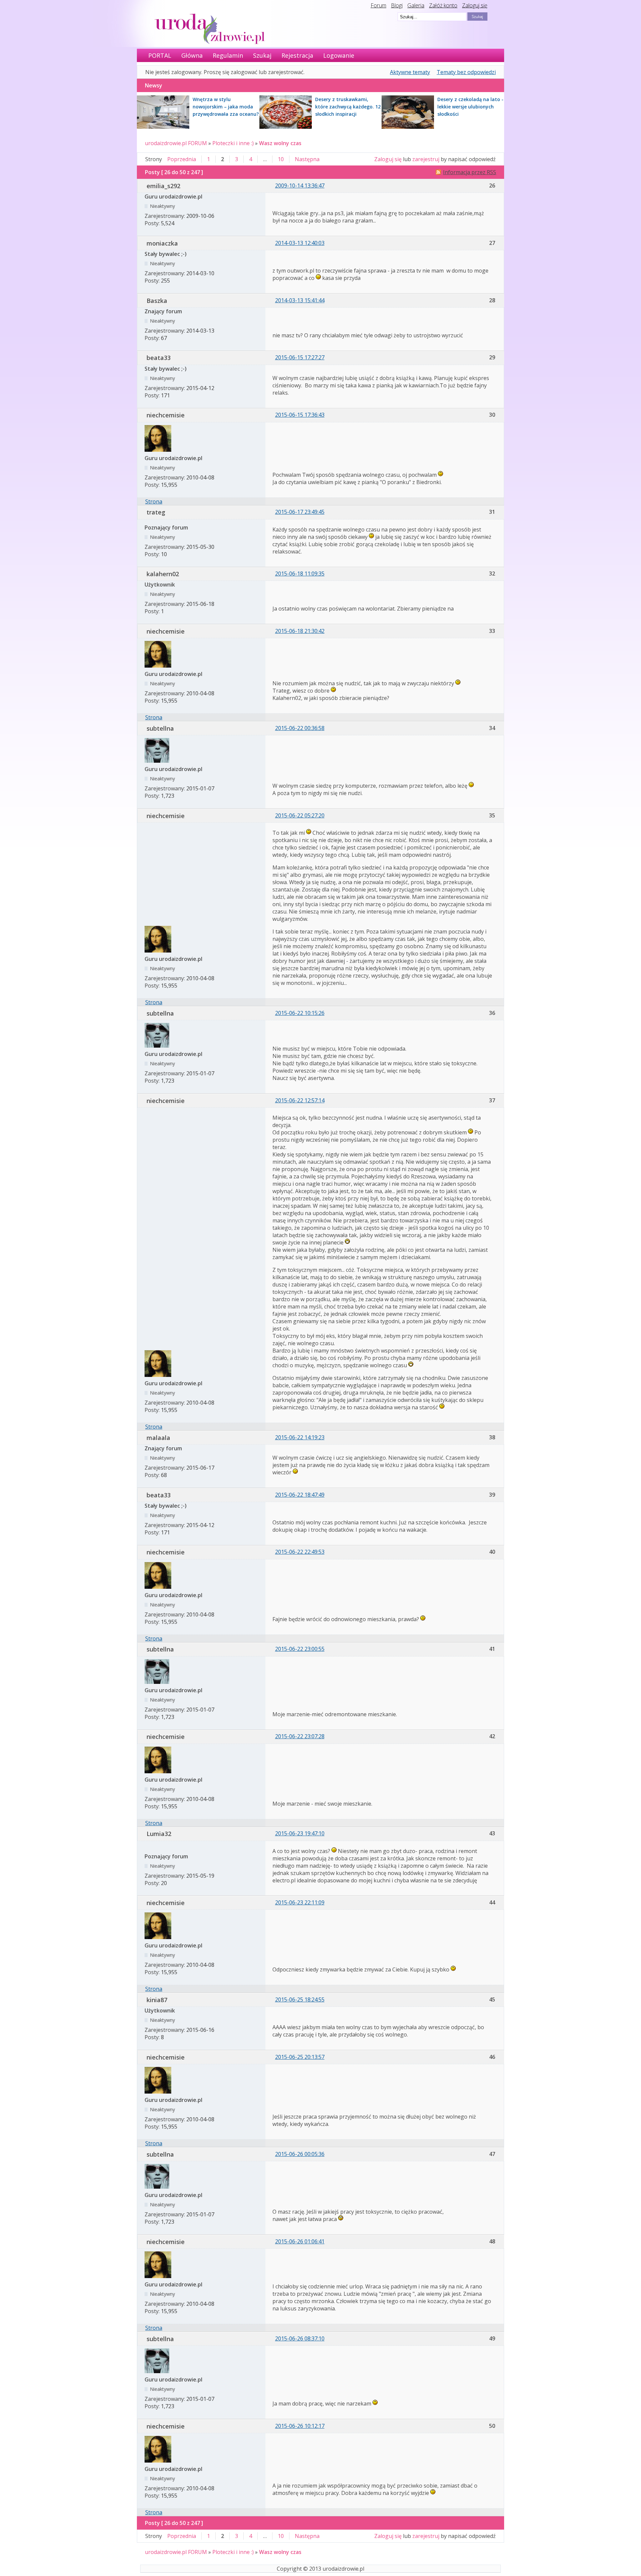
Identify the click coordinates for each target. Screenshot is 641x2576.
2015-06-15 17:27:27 (300, 357)
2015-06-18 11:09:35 (300, 574)
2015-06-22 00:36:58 (300, 728)
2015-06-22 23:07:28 (300, 1736)
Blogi (397, 5)
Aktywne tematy (410, 72)
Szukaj (262, 55)
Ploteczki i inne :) (233, 143)
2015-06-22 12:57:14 (300, 1100)
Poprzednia (182, 159)
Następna (307, 159)
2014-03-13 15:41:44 (300, 300)
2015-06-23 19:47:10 (300, 1833)
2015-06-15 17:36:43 (300, 415)
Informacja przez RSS (470, 172)
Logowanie (339, 55)
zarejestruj (426, 159)
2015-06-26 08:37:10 (300, 2338)
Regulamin (228, 55)
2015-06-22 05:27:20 (300, 815)
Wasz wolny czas (280, 143)
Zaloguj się (475, 5)
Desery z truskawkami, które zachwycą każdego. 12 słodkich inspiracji (348, 107)
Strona (154, 501)
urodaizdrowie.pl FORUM (176, 143)
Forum (378, 5)
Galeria (416, 5)
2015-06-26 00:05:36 (300, 2154)
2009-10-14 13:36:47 (300, 186)
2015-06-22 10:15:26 (300, 1013)
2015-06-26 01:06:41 (300, 2241)
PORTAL (160, 55)
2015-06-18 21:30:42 (300, 631)
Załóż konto (443, 5)
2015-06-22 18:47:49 (300, 1495)
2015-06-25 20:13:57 (300, 2057)
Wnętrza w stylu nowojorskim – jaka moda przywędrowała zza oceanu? (226, 107)
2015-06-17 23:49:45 (300, 512)
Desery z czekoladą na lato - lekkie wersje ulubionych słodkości (470, 107)
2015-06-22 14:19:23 (300, 1437)
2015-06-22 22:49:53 (300, 1552)
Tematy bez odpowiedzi (466, 72)
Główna (192, 55)
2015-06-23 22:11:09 (300, 1902)
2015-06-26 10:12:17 (300, 2426)
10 (281, 159)
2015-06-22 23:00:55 (300, 1649)
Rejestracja (297, 55)
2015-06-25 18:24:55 (300, 1999)
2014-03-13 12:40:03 (300, 243)
